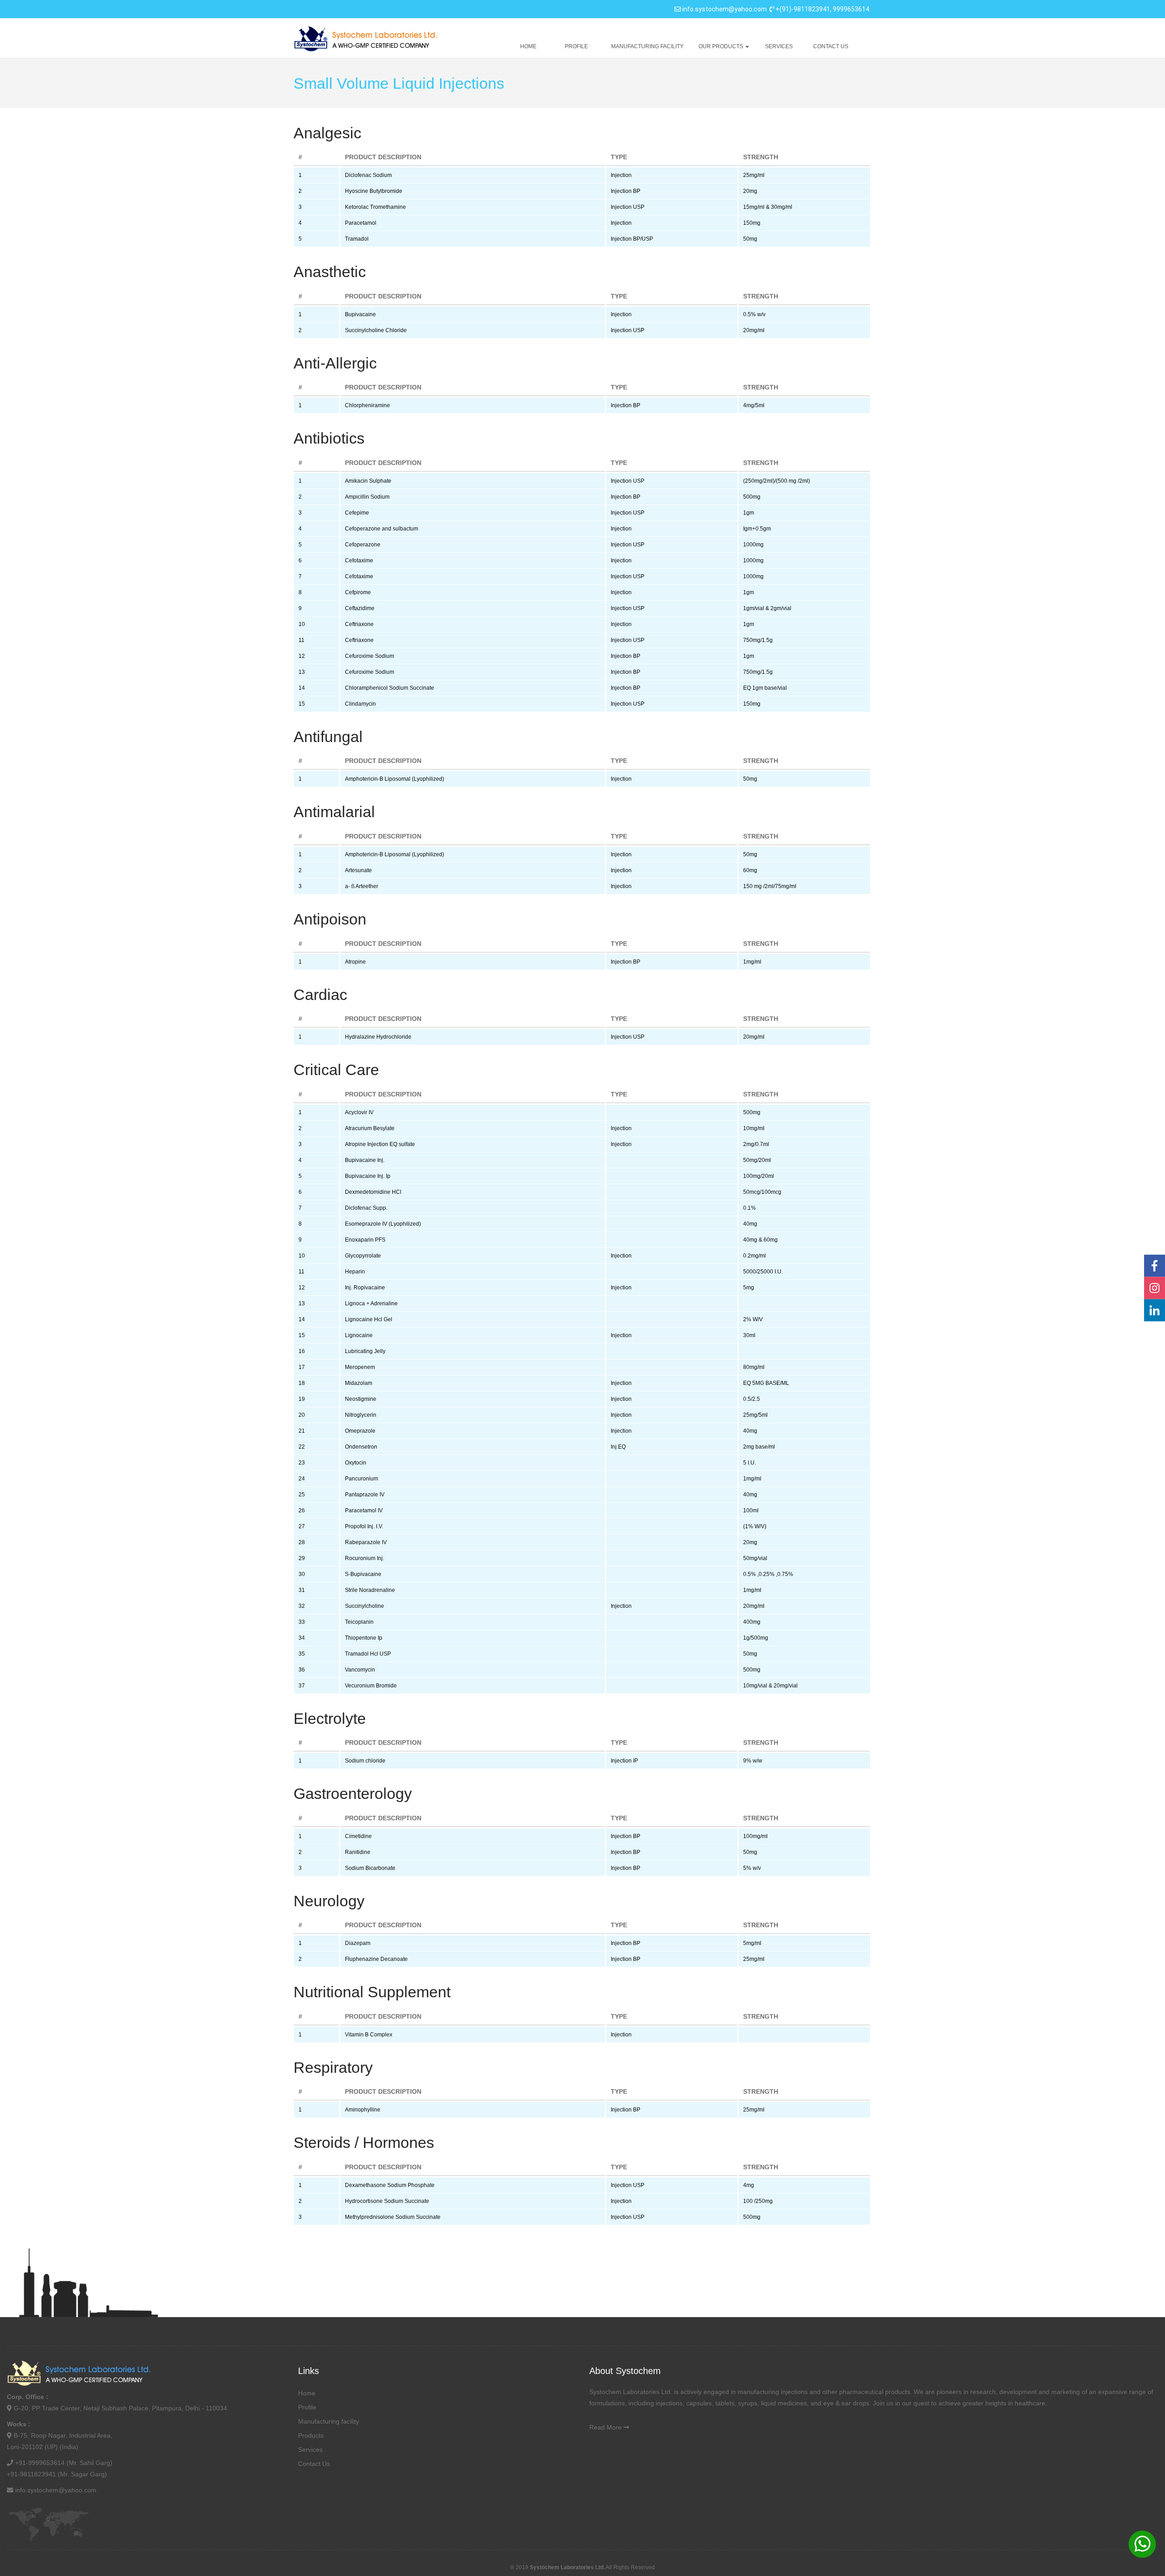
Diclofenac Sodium (368, 175)
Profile (576, 46)
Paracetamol (361, 223)
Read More (605, 2427)
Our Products (722, 46)
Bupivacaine (360, 314)
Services (779, 46)
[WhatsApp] (1142, 2544)
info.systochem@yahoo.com (724, 9)
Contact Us (831, 46)
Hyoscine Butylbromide (374, 191)
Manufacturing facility (647, 46)
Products (311, 2435)
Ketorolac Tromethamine (375, 207)
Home (528, 46)
